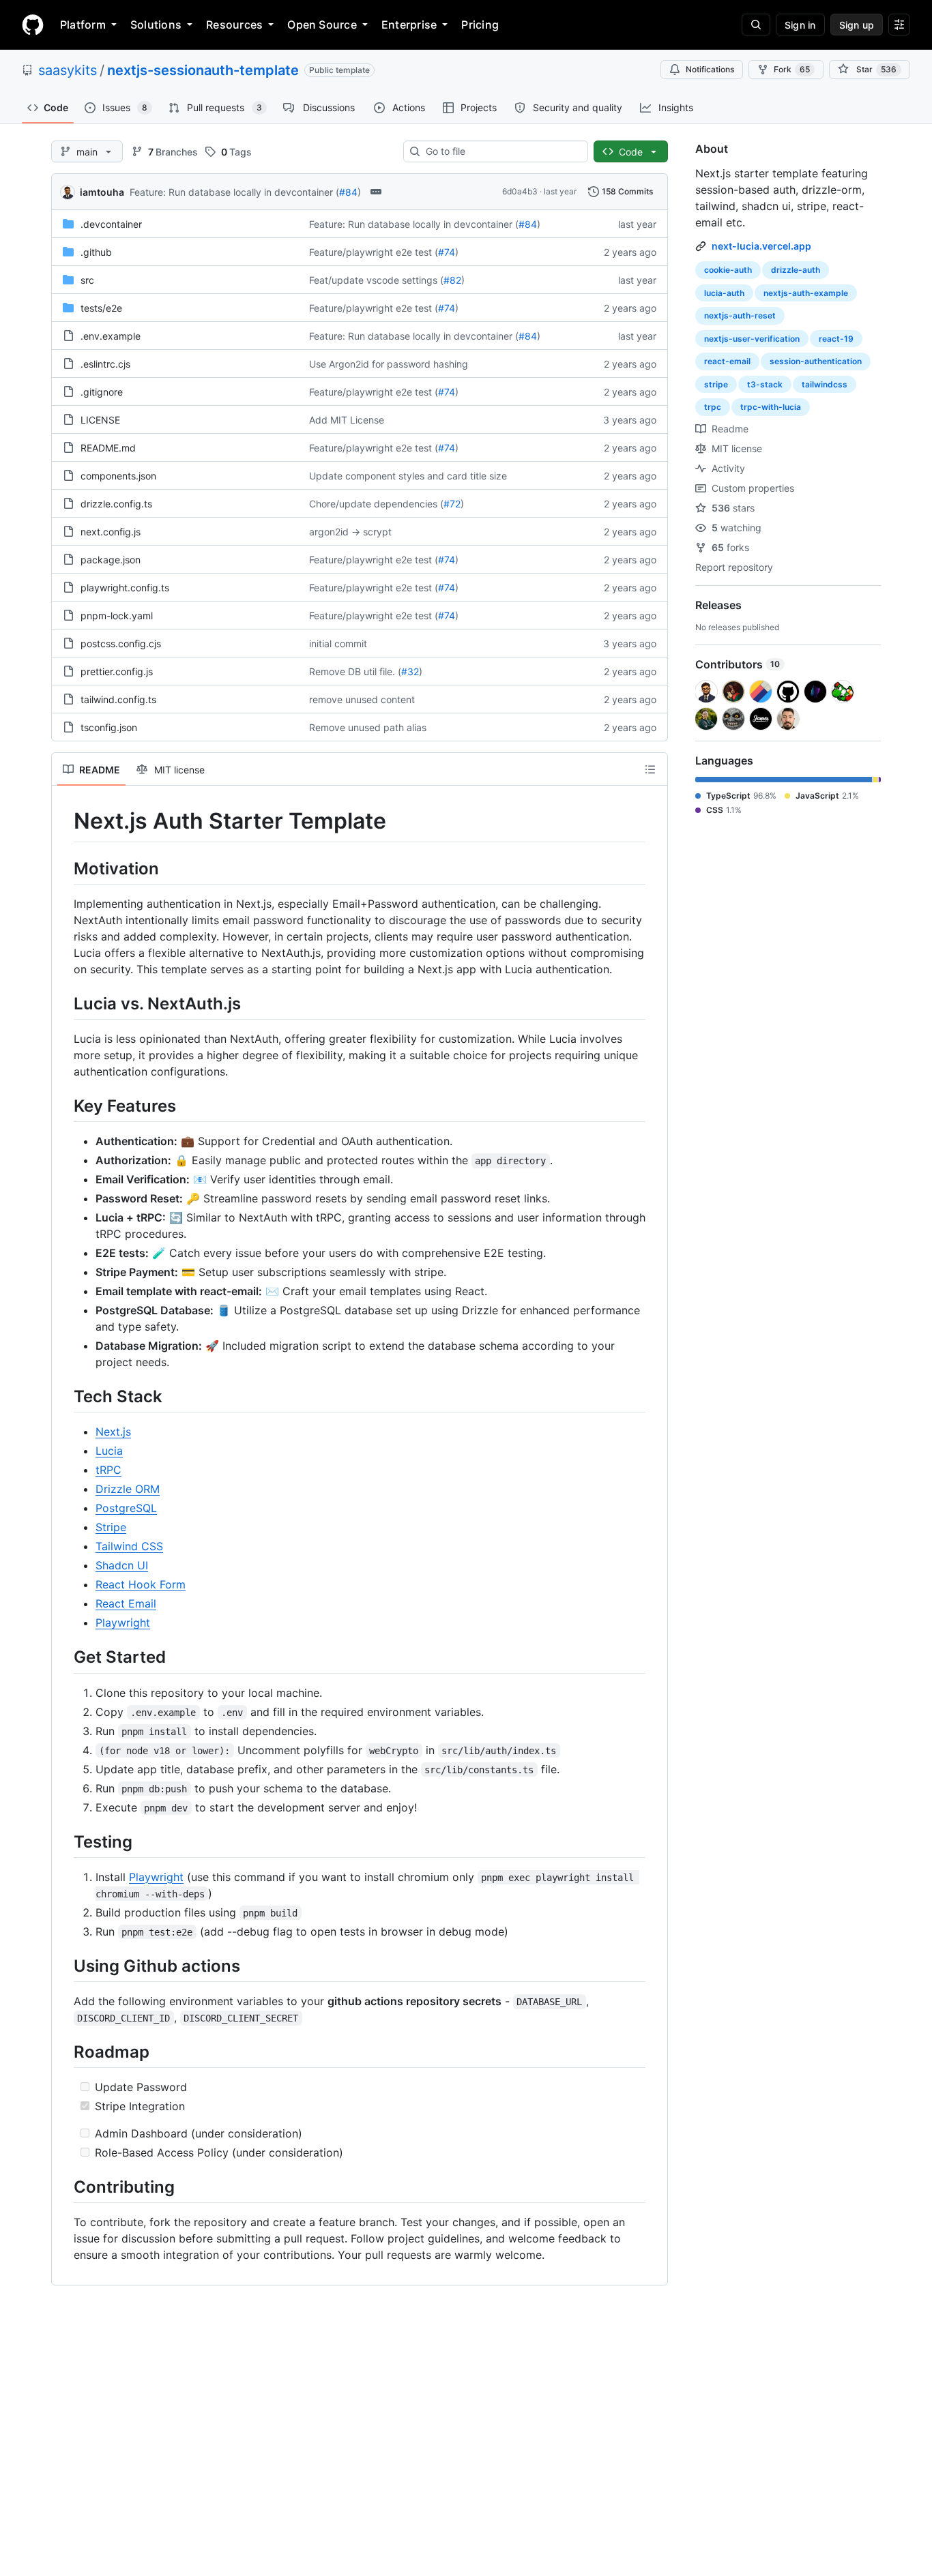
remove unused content (362, 699)
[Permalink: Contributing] (64, 2187)
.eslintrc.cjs (105, 364)
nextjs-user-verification (752, 339)
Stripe (111, 1527)
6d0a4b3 (520, 191)
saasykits (68, 70)
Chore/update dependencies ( (376, 504)
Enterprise (409, 25)
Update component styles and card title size (408, 476)
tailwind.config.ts (118, 699)
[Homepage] (33, 25)
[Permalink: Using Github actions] (64, 1966)
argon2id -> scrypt (350, 532)
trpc (713, 407)
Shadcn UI (122, 1565)
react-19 (836, 339)
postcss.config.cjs (121, 643)
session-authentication (816, 361)
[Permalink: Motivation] (64, 868)
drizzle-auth (796, 270)
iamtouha (102, 192)
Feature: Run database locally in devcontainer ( (234, 192)
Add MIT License (347, 420)
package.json (111, 560)
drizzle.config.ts (116, 504)
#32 (410, 671)
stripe (716, 384)
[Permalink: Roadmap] (64, 2052)
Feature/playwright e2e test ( (374, 252)
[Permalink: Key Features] (64, 1106)
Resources (234, 25)
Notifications (710, 69)
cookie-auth (728, 270)
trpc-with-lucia (771, 407)
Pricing (480, 25)
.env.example (111, 336)
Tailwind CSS (129, 1546)
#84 (348, 192)
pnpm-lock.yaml (117, 616)
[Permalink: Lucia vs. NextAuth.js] (64, 1003)
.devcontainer (111, 224)
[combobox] (501, 151)
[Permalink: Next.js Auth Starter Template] (64, 821)
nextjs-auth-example (806, 293)
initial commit (338, 643)
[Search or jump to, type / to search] (756, 25)
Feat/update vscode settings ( (376, 280)
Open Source (322, 25)
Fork (792, 69)
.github (96, 252)
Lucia (109, 1451)
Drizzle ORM (128, 1489)
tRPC (108, 1470)
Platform (83, 25)
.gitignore (102, 392)
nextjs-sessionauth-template (203, 70)
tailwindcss (825, 384)
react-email (727, 361)
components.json (118, 476)
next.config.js (111, 532)
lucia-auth (724, 293)
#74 (447, 252)
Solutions (156, 25)
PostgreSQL (126, 1508)
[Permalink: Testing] (64, 1841)
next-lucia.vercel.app (761, 246)
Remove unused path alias (368, 727)
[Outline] (650, 769)
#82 (452, 280)
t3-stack (765, 384)
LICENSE (100, 420)
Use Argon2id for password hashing (389, 364)
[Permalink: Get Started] (64, 1657)
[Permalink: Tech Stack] (64, 1396)
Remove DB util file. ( (355, 671)
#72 (452, 504)
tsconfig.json (109, 727)
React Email (126, 1603)
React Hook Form (141, 1584)
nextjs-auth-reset (740, 315)
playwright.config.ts (125, 588)
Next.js (113, 1432)
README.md (108, 448)
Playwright (123, 1623)
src (87, 280)
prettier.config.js (117, 671)
